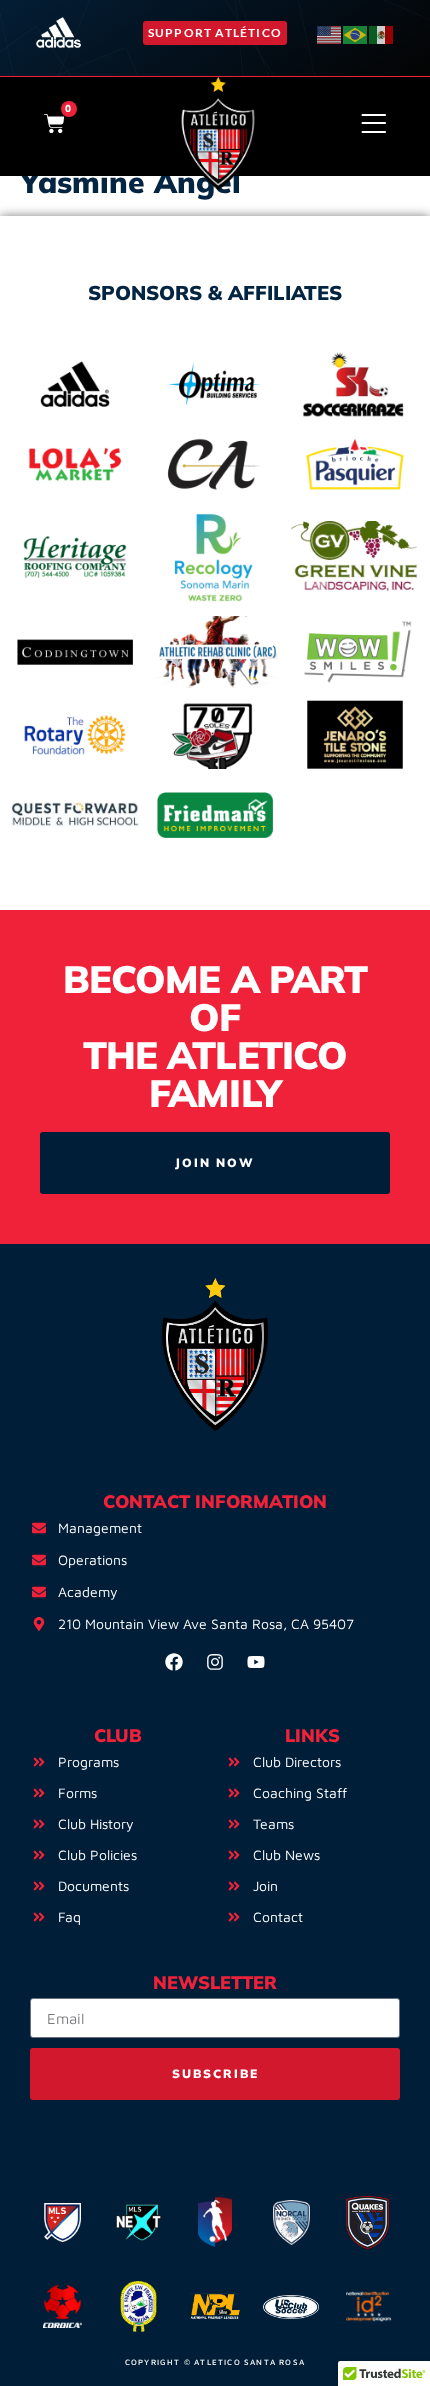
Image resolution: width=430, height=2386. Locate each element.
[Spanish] (382, 32)
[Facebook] (174, 1662)
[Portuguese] (356, 32)
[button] (215, 32)
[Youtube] (256, 1662)
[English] (330, 32)
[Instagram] (215, 1662)
